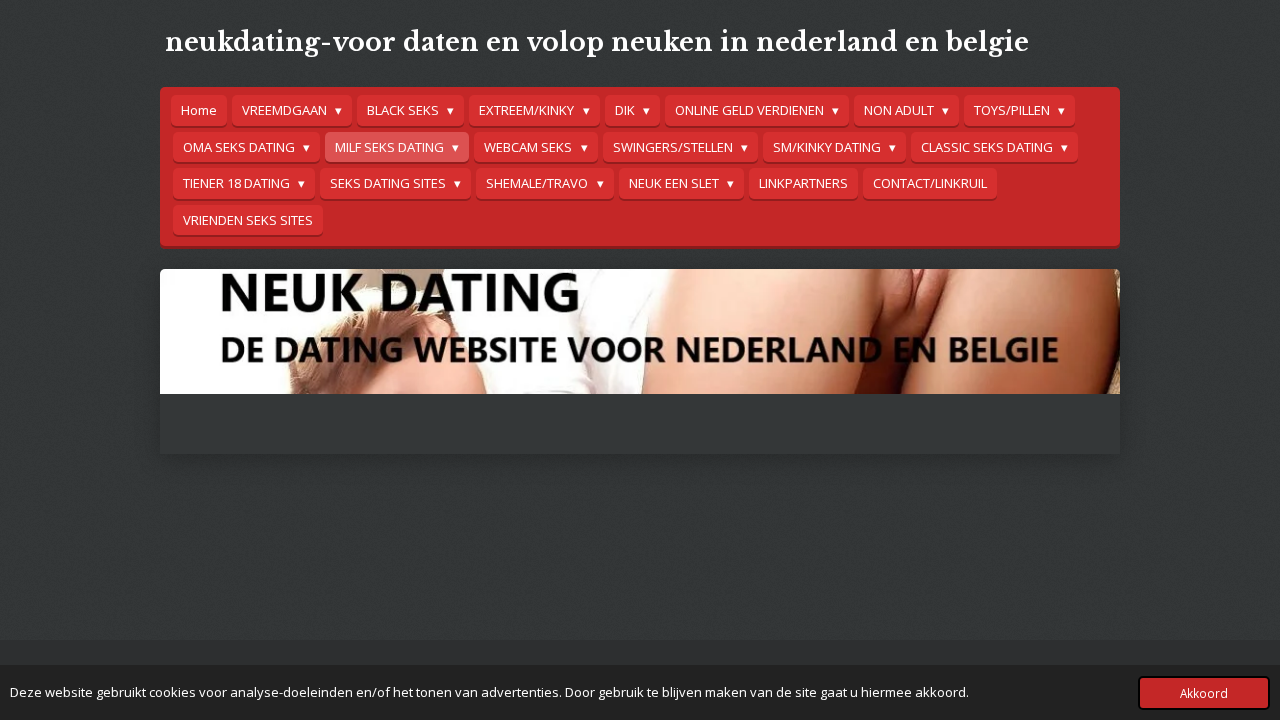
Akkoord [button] (1204, 693)
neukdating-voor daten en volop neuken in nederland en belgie (597, 42)
